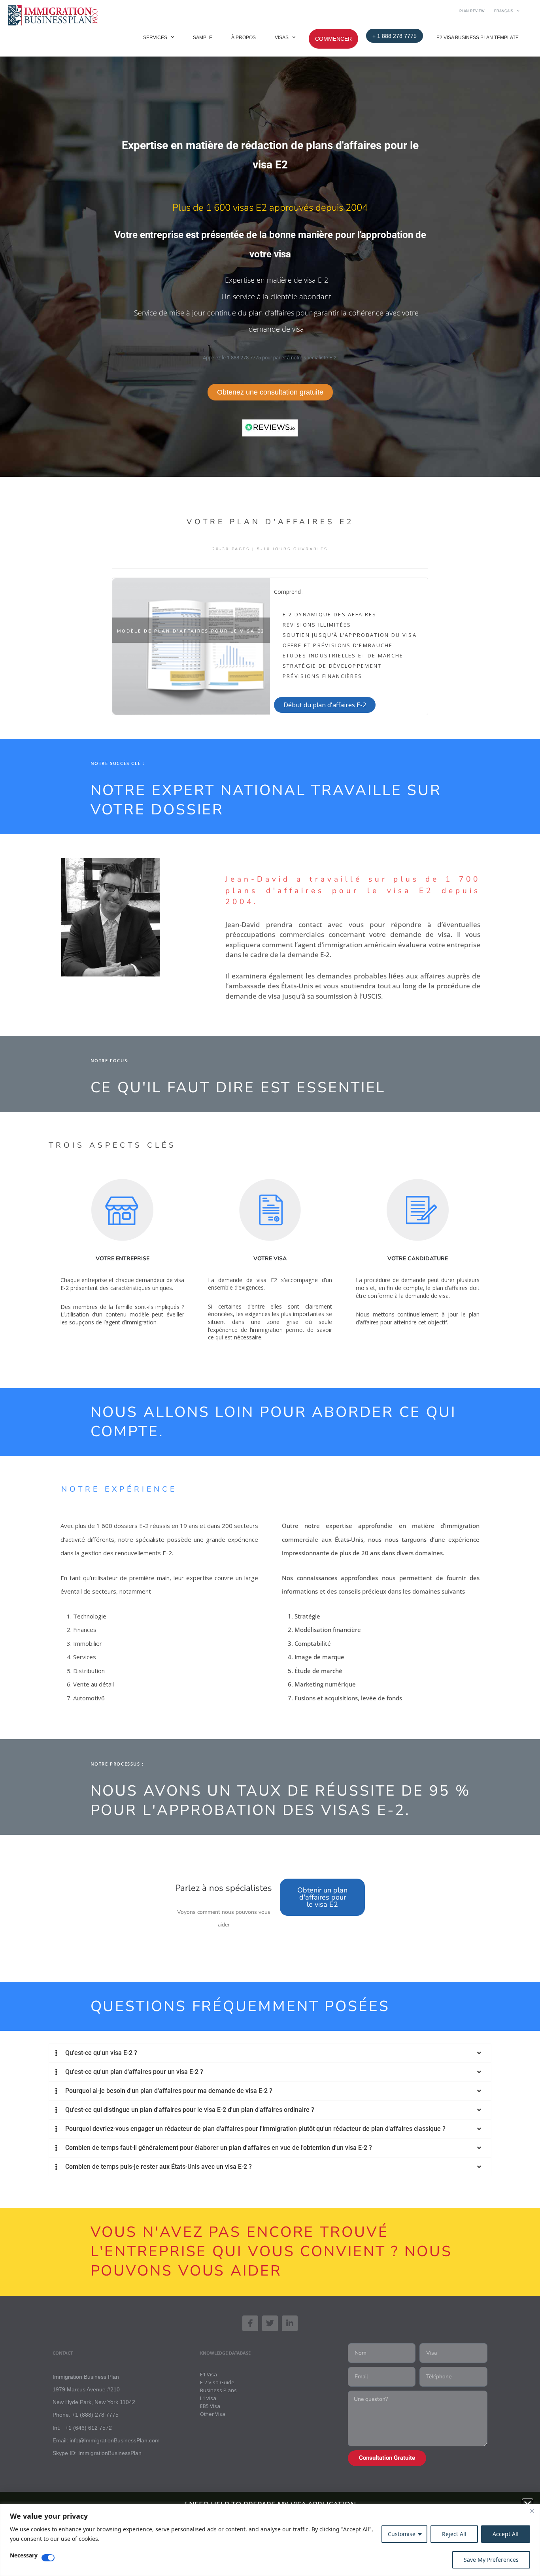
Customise (402, 2534)
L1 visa (208, 2398)
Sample (203, 38)
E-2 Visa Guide (217, 2382)
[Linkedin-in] (290, 2323)
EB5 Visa (210, 2406)
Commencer (333, 39)
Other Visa (213, 2414)
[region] (270, 2540)
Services (155, 38)
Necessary (24, 2556)
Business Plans (218, 2390)
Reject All (454, 2534)
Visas (282, 38)
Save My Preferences (491, 2560)
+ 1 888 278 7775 (395, 36)
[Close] (532, 2511)
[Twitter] (270, 2323)
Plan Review (472, 11)
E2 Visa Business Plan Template (478, 38)
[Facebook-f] (250, 2323)
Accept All (506, 2534)
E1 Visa (209, 2374)
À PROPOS (244, 38)
